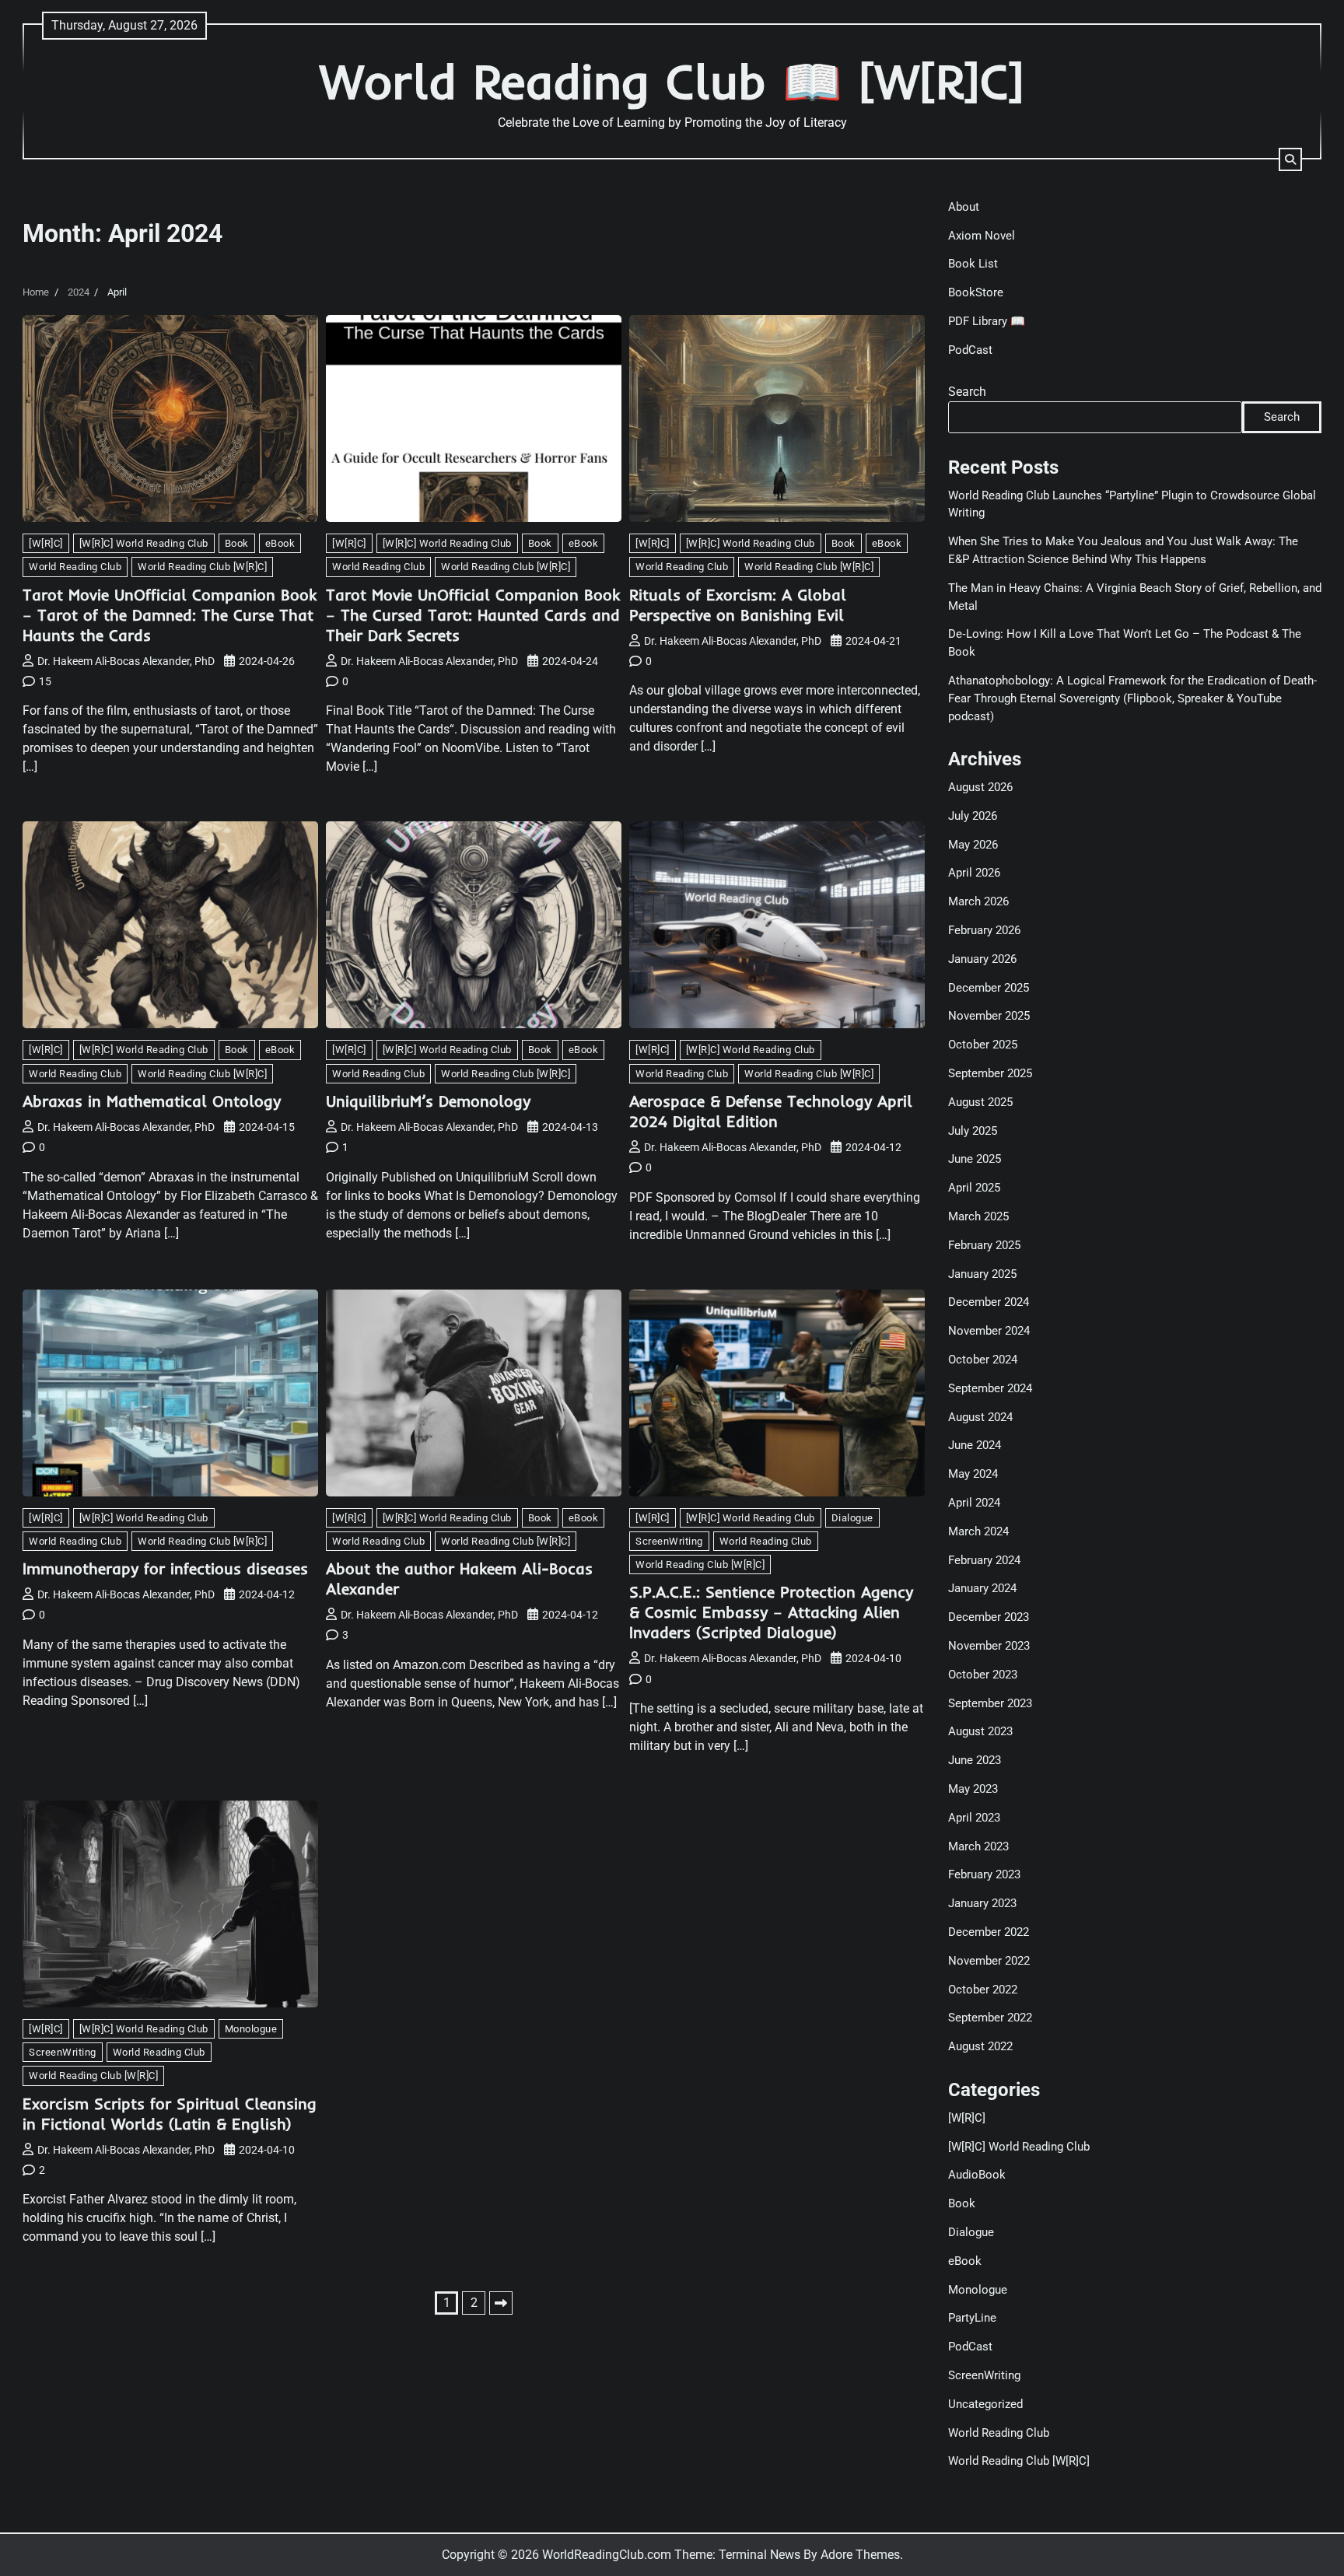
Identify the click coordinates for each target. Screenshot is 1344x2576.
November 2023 (989, 1646)
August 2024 (980, 1417)
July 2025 (973, 1131)
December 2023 (989, 1617)
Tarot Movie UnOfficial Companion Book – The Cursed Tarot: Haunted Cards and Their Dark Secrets (473, 615)
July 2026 (973, 816)
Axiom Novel (982, 236)
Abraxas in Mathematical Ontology (152, 1101)
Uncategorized (985, 2404)
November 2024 (989, 1331)
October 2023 (983, 1675)
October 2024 (983, 1360)
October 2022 (983, 1990)
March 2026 (978, 901)
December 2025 (989, 988)
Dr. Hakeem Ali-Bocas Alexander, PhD (126, 661)
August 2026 (980, 787)
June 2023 (975, 1760)
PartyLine (972, 2318)
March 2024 (978, 1531)
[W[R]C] (46, 543)
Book (237, 543)
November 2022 (989, 1961)
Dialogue (852, 1518)
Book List (973, 264)
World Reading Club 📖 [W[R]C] (672, 81)
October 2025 (983, 1045)
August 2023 (980, 1731)
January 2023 (982, 1903)
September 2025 (990, 1073)
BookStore (976, 292)
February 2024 (984, 1560)
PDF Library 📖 (987, 321)
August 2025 (980, 1102)
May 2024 (973, 1474)
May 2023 (973, 1789)
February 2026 (984, 930)
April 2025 (974, 1188)
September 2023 (990, 1703)
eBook (280, 543)
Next (501, 2303)
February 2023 (984, 1874)
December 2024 (989, 1302)
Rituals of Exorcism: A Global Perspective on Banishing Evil (738, 605)
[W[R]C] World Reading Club (144, 543)
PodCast (970, 350)
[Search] (1290, 159)
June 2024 (975, 1445)
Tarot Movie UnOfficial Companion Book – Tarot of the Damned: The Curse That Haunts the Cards (170, 615)
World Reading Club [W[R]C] (202, 567)
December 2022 (989, 1932)
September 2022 (990, 2018)
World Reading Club (75, 567)
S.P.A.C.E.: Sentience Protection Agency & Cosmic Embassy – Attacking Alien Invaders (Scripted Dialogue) (771, 1612)
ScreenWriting (669, 1541)
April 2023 (974, 1818)
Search (967, 392)
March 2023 (978, 1846)
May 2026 (973, 845)
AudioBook (977, 2175)
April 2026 (974, 873)
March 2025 (978, 1216)
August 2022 (980, 2046)
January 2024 (982, 1588)
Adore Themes (860, 2555)
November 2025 (989, 1016)
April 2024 (974, 1503)
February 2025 (984, 1245)
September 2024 (990, 1388)
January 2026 (982, 959)
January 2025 (982, 1274)
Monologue (251, 2029)
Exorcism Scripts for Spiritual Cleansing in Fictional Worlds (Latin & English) (170, 2114)
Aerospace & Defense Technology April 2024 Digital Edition (771, 1111)
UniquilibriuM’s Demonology (428, 1101)
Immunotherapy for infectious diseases (165, 1568)
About (964, 207)
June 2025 (975, 1159)
